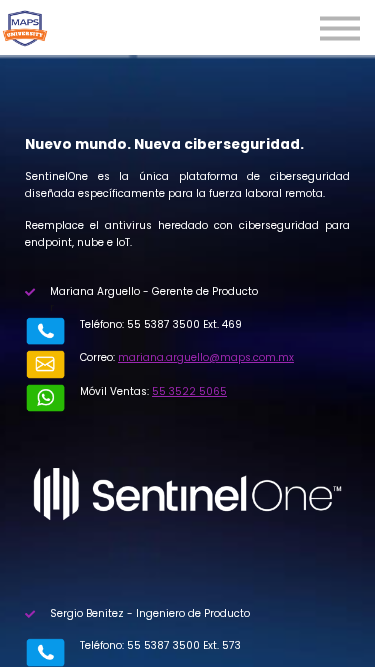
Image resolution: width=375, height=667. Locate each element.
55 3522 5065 (189, 391)
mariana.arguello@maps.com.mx (206, 357)
